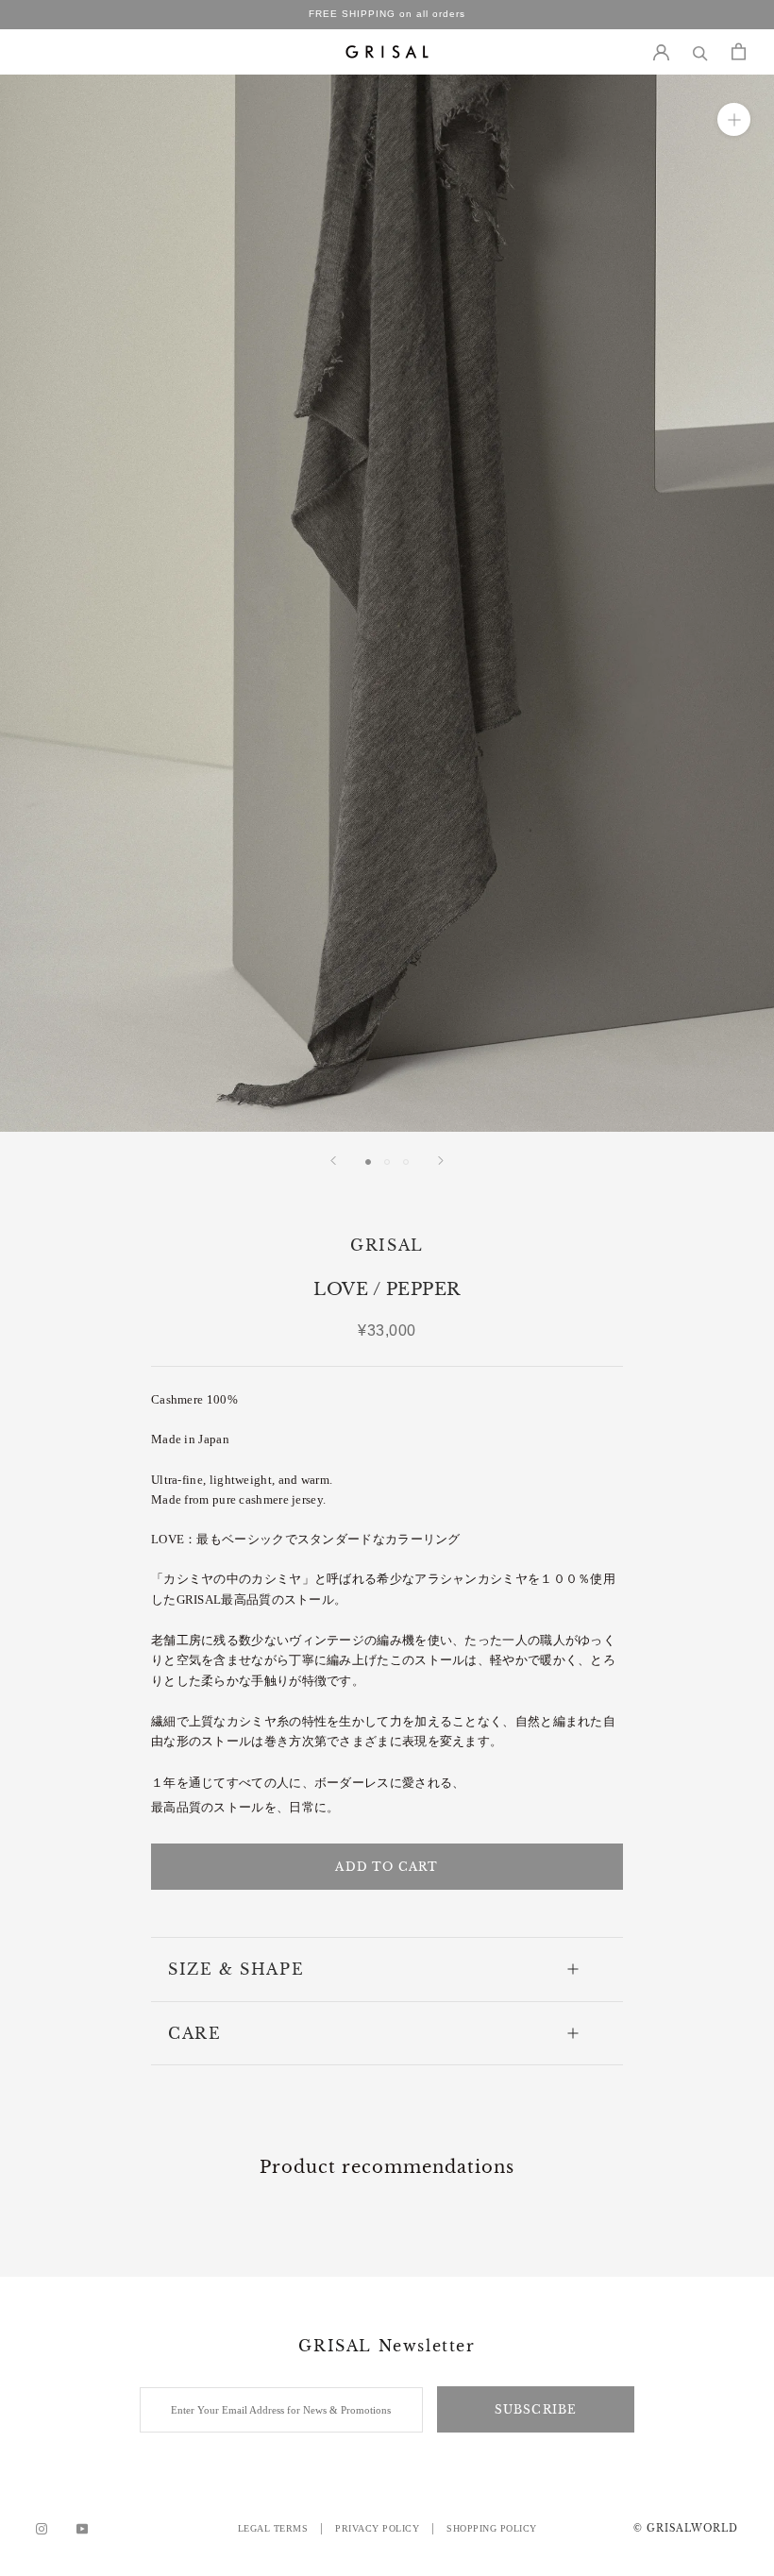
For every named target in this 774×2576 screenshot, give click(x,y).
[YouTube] (82, 2529)
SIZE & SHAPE (236, 1969)
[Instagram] (42, 2529)
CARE (194, 2033)
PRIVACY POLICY (377, 2528)
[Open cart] (739, 51)
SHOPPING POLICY (492, 2528)
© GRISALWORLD (686, 2528)
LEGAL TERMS (273, 2528)
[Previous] (333, 1161)
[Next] (441, 1161)
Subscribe (536, 2409)
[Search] (700, 51)
